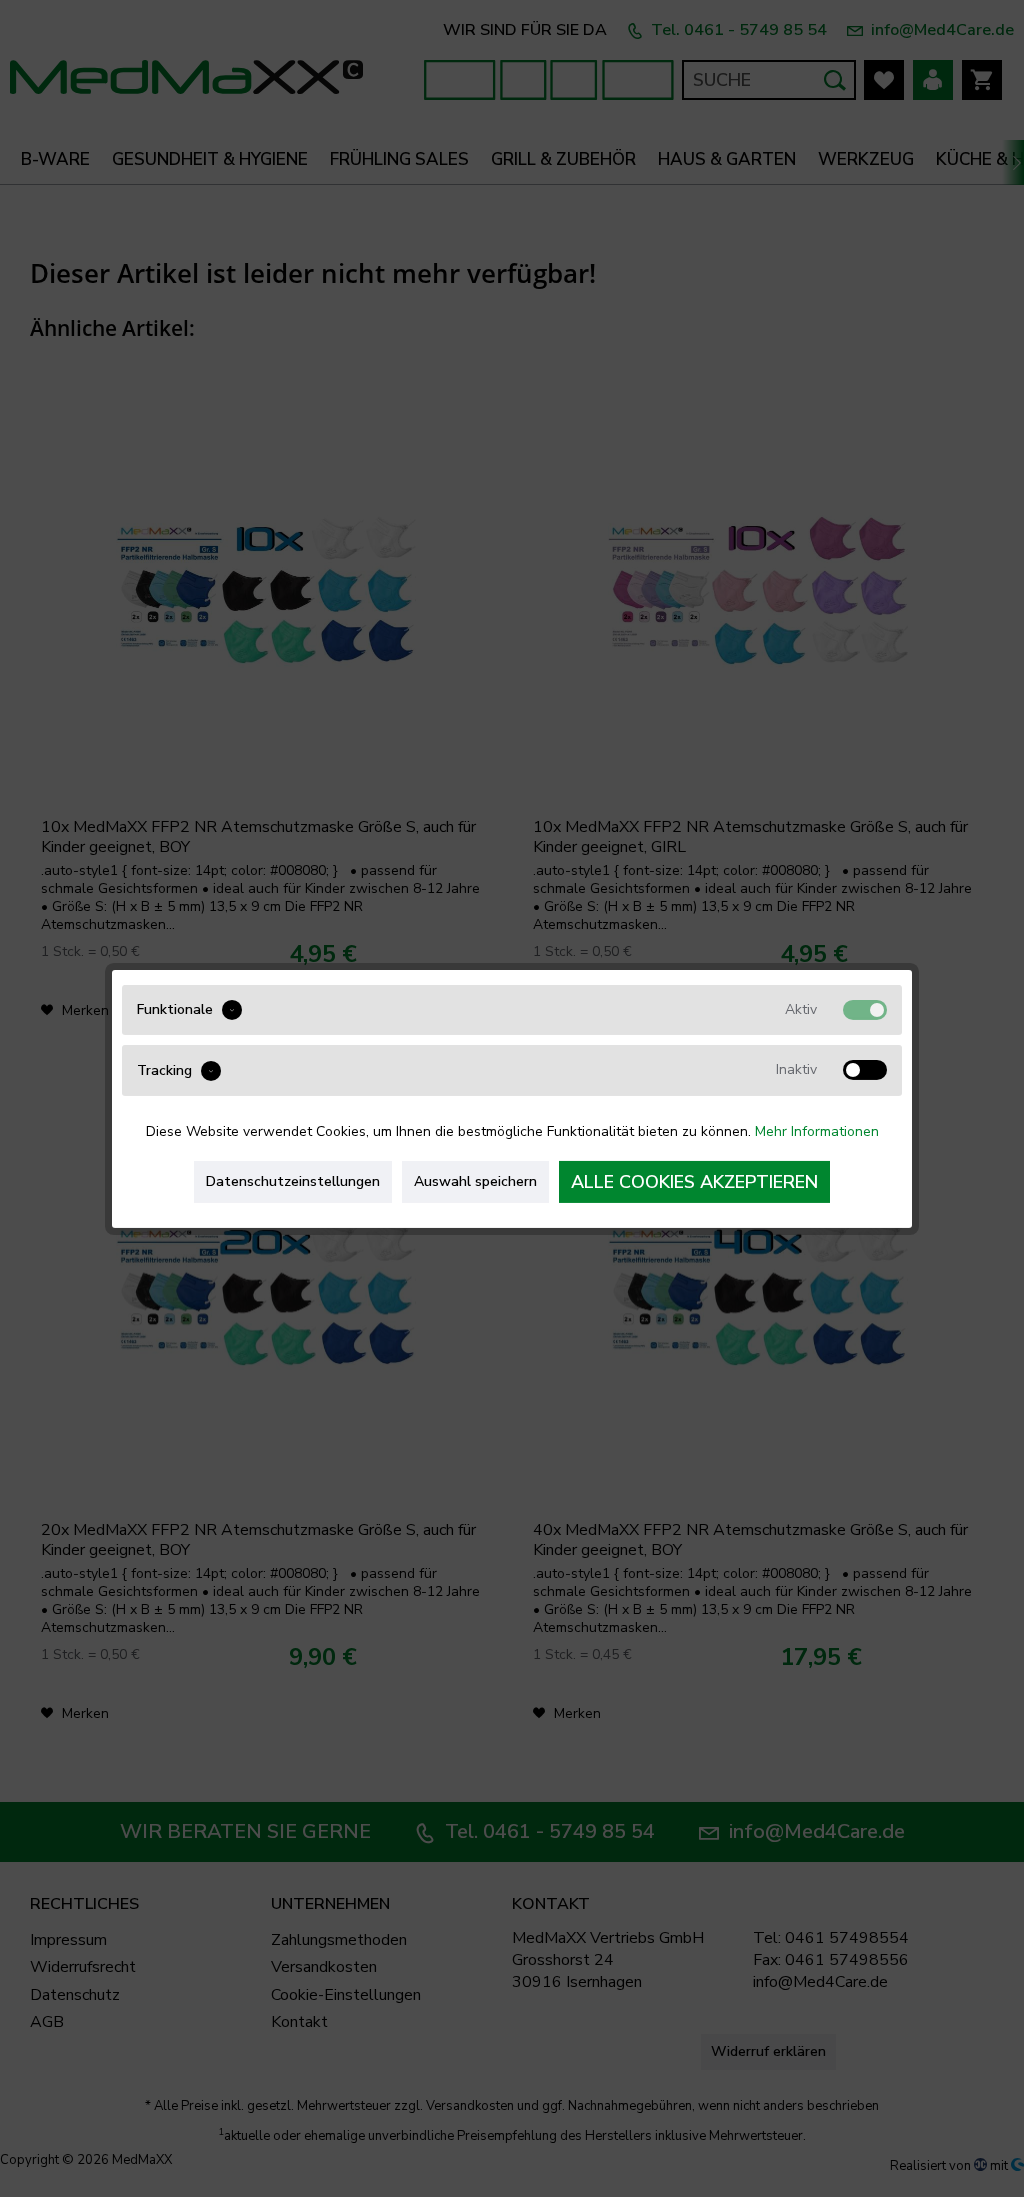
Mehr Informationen (817, 1131)
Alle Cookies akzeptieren (694, 1182)
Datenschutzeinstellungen (293, 1181)
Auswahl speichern (475, 1181)
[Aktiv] (865, 1009)
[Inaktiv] (865, 1070)
